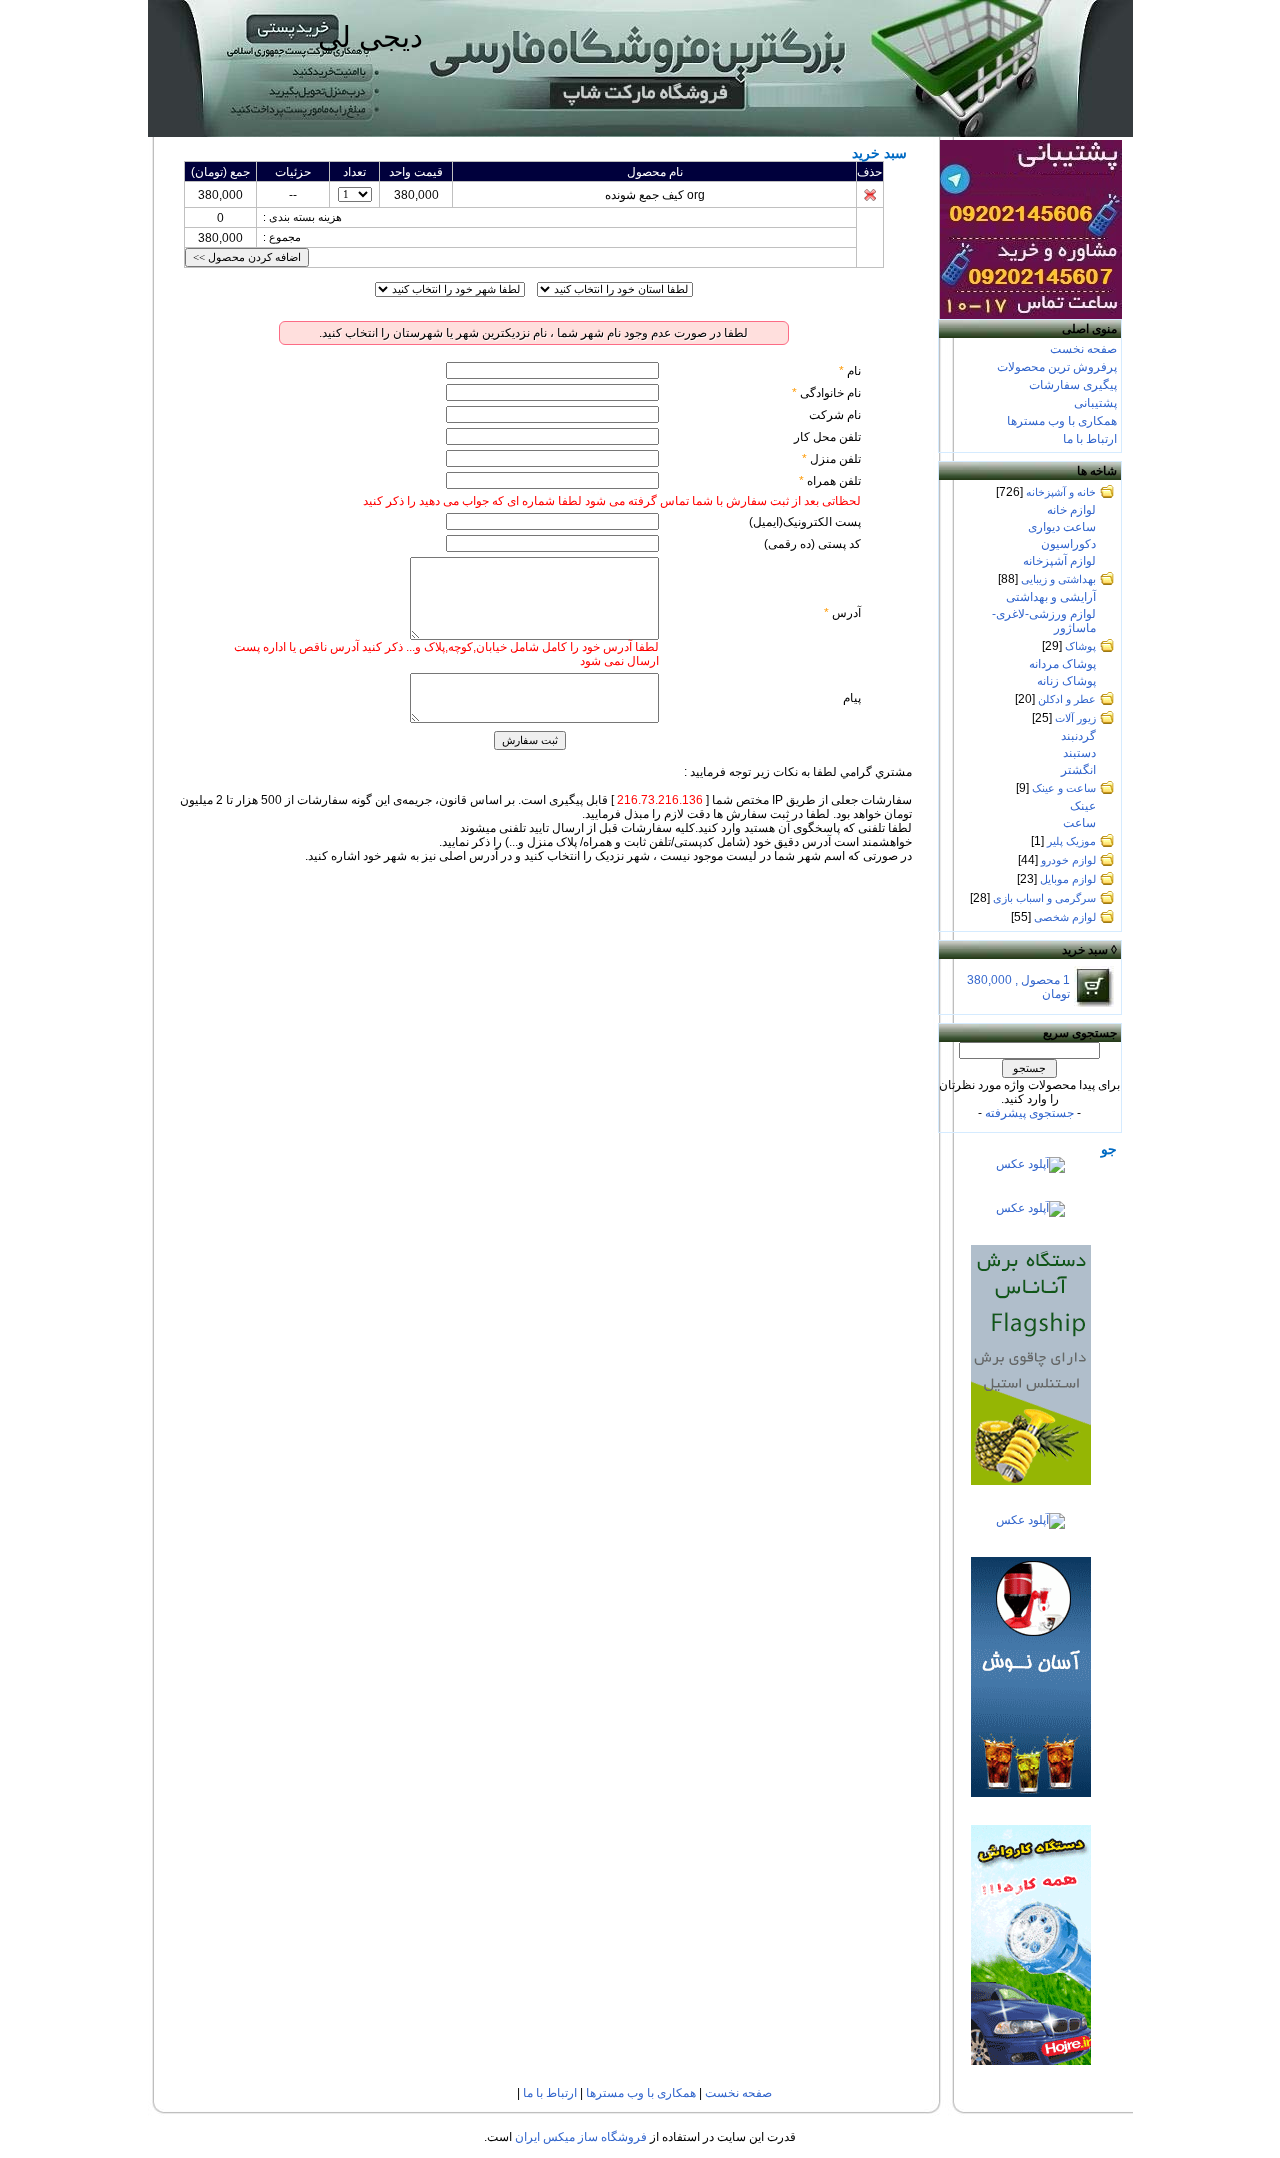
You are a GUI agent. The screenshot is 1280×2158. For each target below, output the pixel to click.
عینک (1083, 806)
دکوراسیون (1068, 544)
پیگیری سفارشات (1073, 385)
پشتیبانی (1095, 403)
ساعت (1079, 823)
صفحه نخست (1083, 349)
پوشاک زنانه (1066, 681)
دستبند (1079, 753)
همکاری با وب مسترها (1062, 421)
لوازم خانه (1071, 510)
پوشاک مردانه (1062, 664)
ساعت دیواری (1062, 527)
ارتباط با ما (1090, 439)
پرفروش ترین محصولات (1057, 367)
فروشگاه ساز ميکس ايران (581, 2137)
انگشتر (1078, 770)
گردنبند (1078, 736)
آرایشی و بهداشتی (1051, 597)
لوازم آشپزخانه (1059, 561)
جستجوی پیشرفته (1029, 1113)
